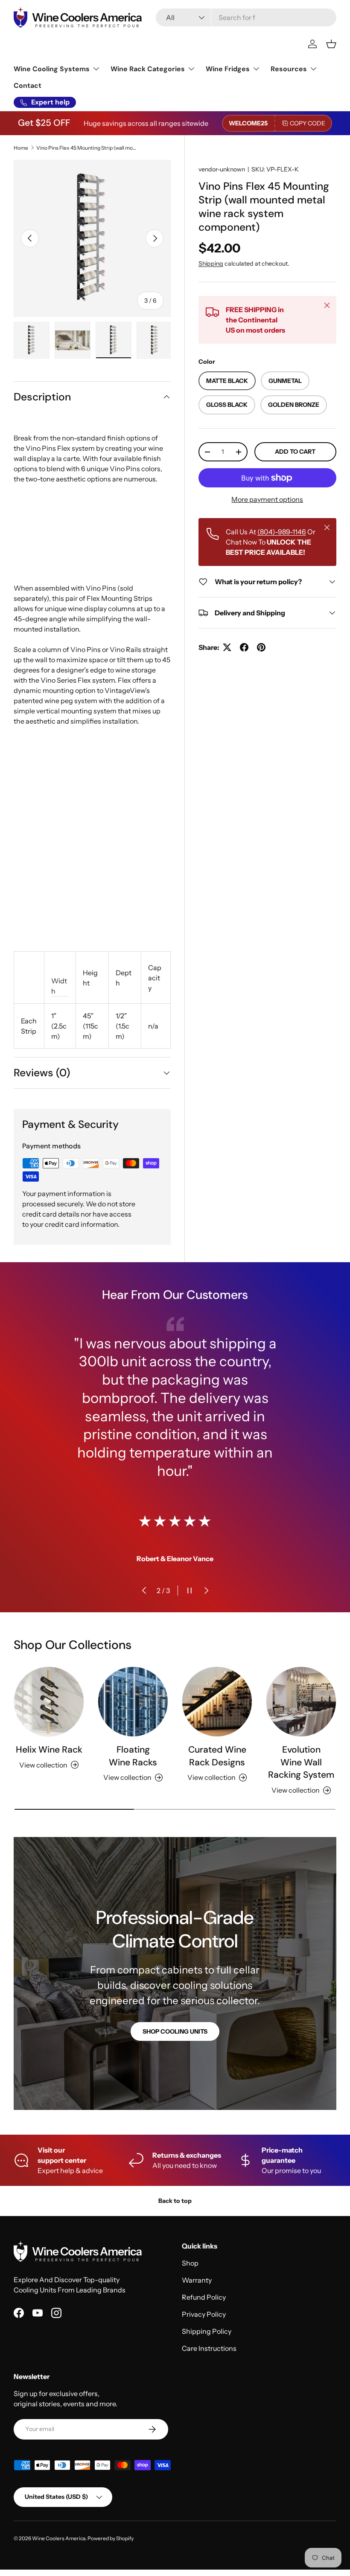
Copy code (308, 123)
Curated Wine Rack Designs (217, 1756)
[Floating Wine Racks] (133, 1702)
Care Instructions (209, 2348)
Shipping (211, 264)
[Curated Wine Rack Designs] (217, 1702)
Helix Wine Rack (49, 1750)
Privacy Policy (204, 2314)
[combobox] (246, 17)
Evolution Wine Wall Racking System (301, 1762)
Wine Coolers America (59, 2538)
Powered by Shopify (111, 2538)
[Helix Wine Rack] (49, 1702)
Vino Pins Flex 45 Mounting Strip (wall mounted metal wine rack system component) (87, 148)
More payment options (267, 499)
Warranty (197, 2280)
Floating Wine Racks (133, 1756)
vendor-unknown (222, 169)
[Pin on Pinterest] (261, 647)
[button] (331, 44)
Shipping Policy (207, 2331)
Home (21, 148)
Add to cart (295, 452)
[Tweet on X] (227, 647)
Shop (190, 2263)
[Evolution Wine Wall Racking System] (301, 1702)
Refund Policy (204, 2297)
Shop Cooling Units (175, 2031)
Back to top (175, 2201)
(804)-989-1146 (282, 532)
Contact (28, 85)
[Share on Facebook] (244, 647)
